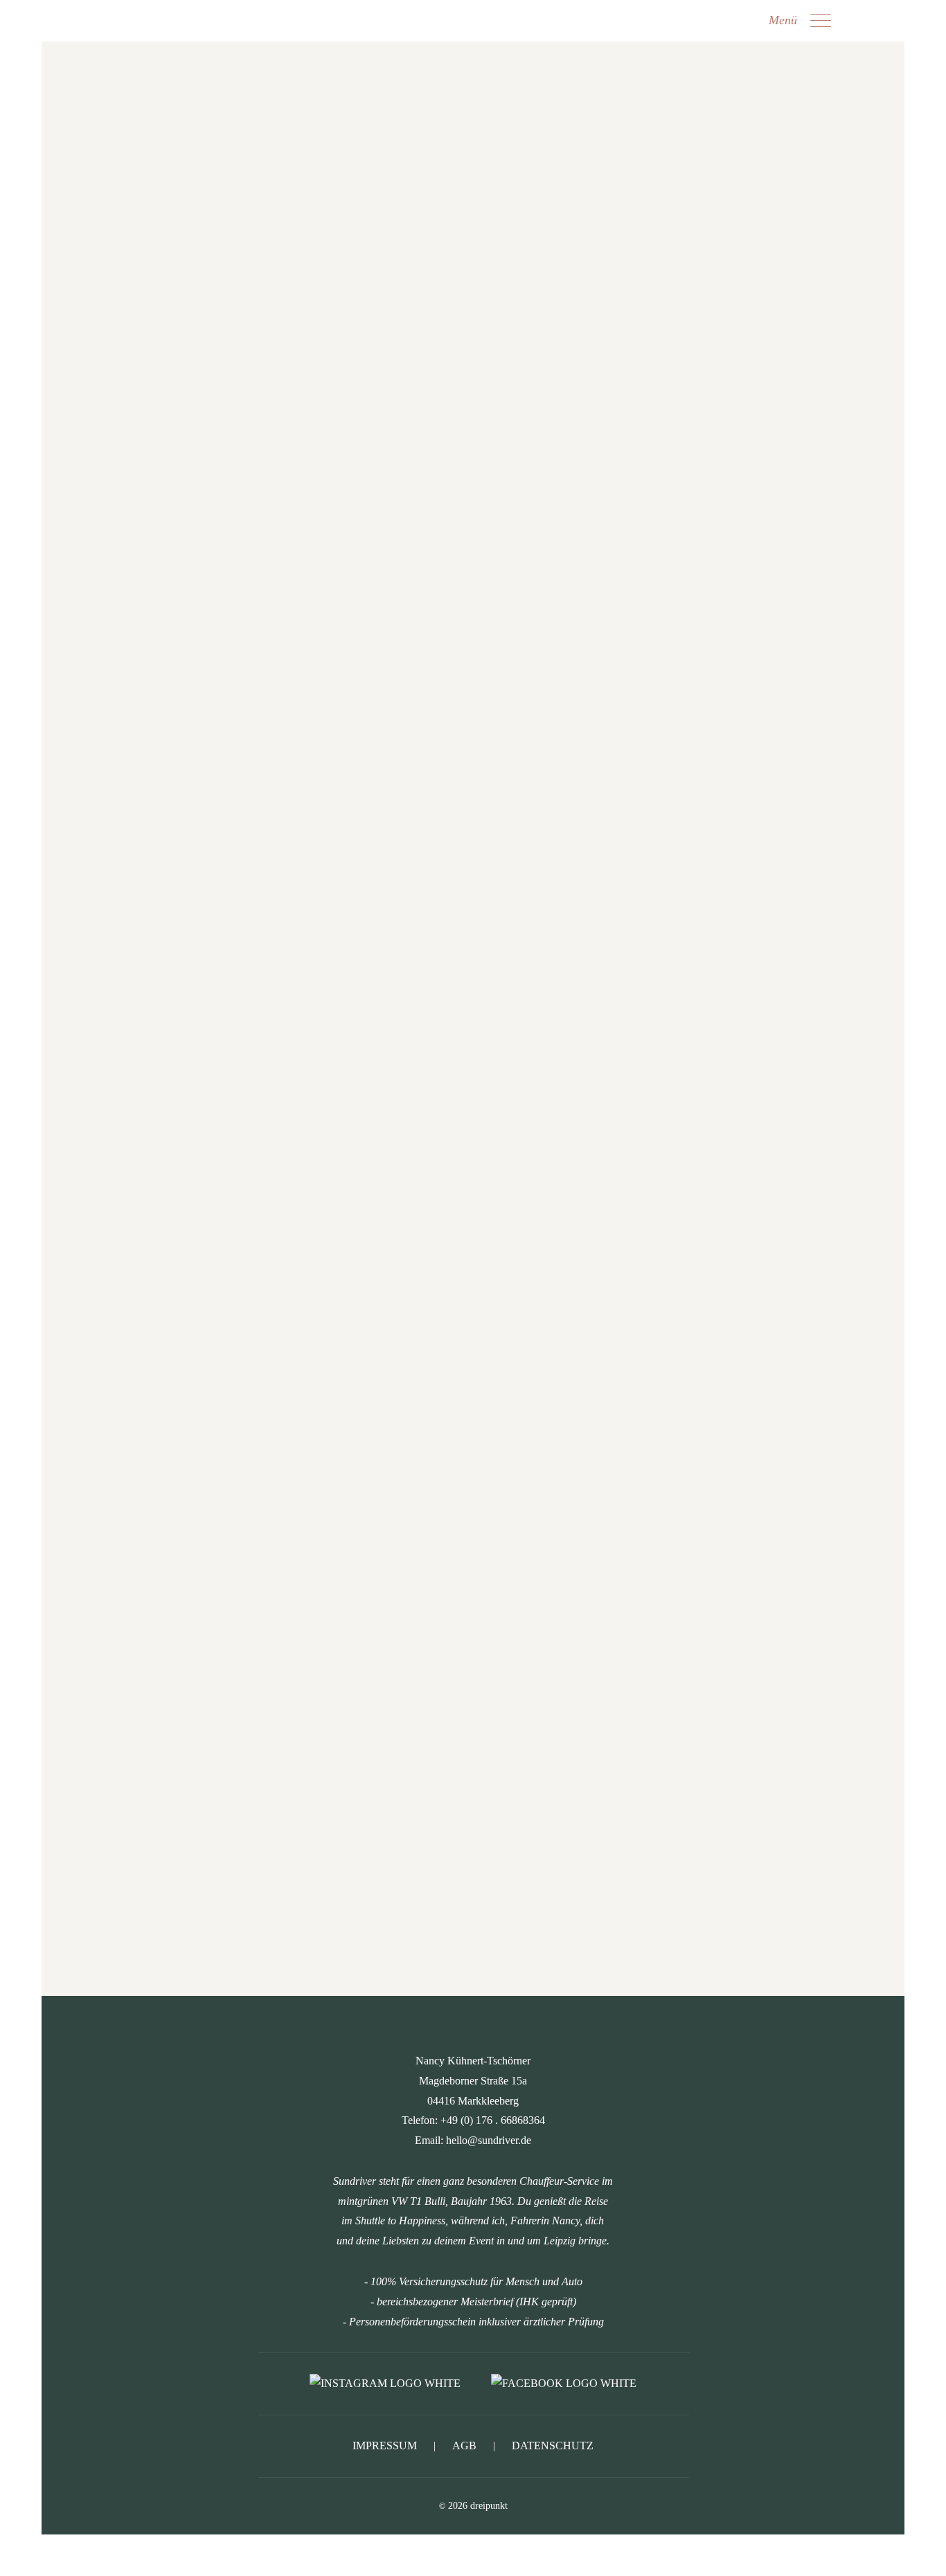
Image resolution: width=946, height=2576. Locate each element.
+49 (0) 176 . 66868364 (493, 702)
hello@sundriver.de (491, 719)
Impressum (385, 2446)
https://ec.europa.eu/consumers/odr (472, 1174)
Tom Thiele (473, 1077)
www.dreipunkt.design (486, 980)
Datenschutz (553, 2446)
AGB (464, 2446)
